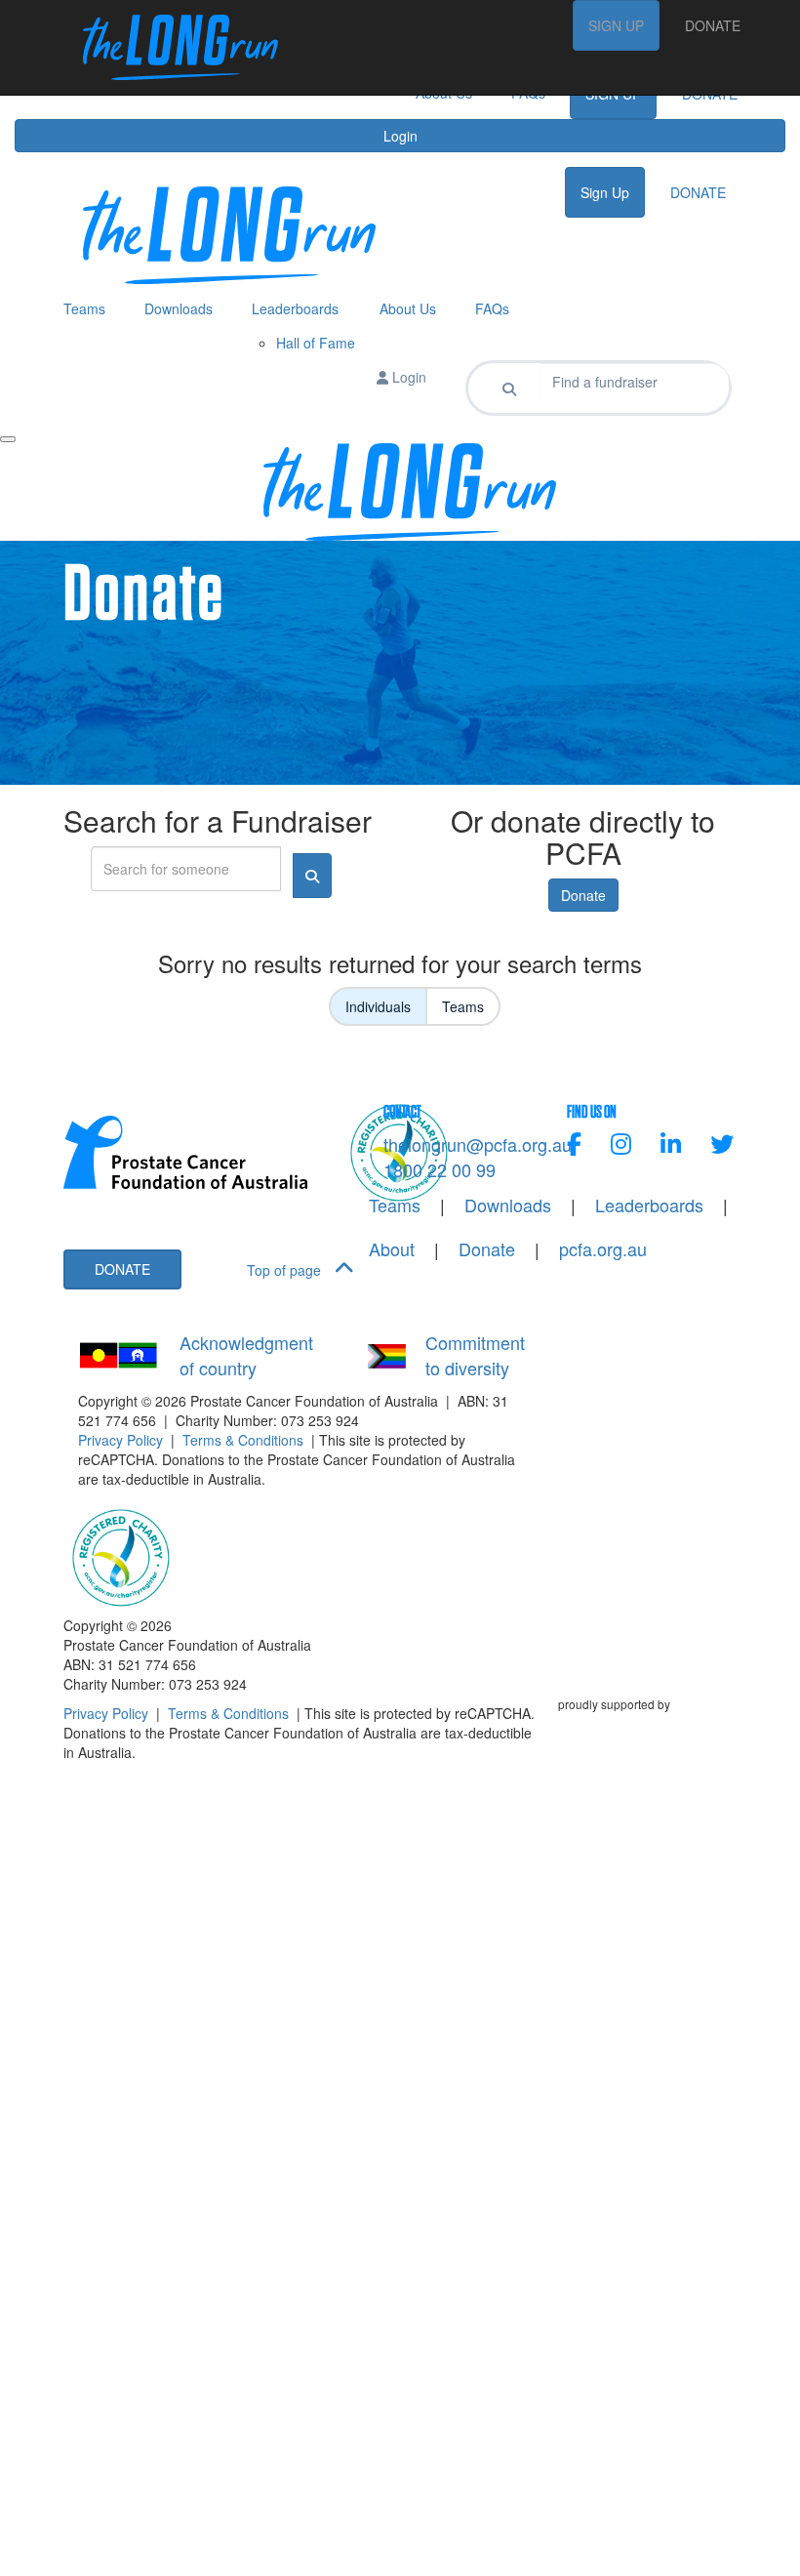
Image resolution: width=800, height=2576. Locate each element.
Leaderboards (649, 1205)
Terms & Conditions (243, 1440)
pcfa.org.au (603, 1249)
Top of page (286, 1270)
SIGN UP (616, 25)
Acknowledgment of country (246, 1355)
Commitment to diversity (475, 1355)
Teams (463, 1006)
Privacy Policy (120, 1440)
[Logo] (171, 47)
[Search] (509, 388)
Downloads (508, 1205)
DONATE (713, 25)
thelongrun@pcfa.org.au (478, 1144)
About (392, 1249)
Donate (583, 895)
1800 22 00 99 (440, 1169)
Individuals (378, 1006)
